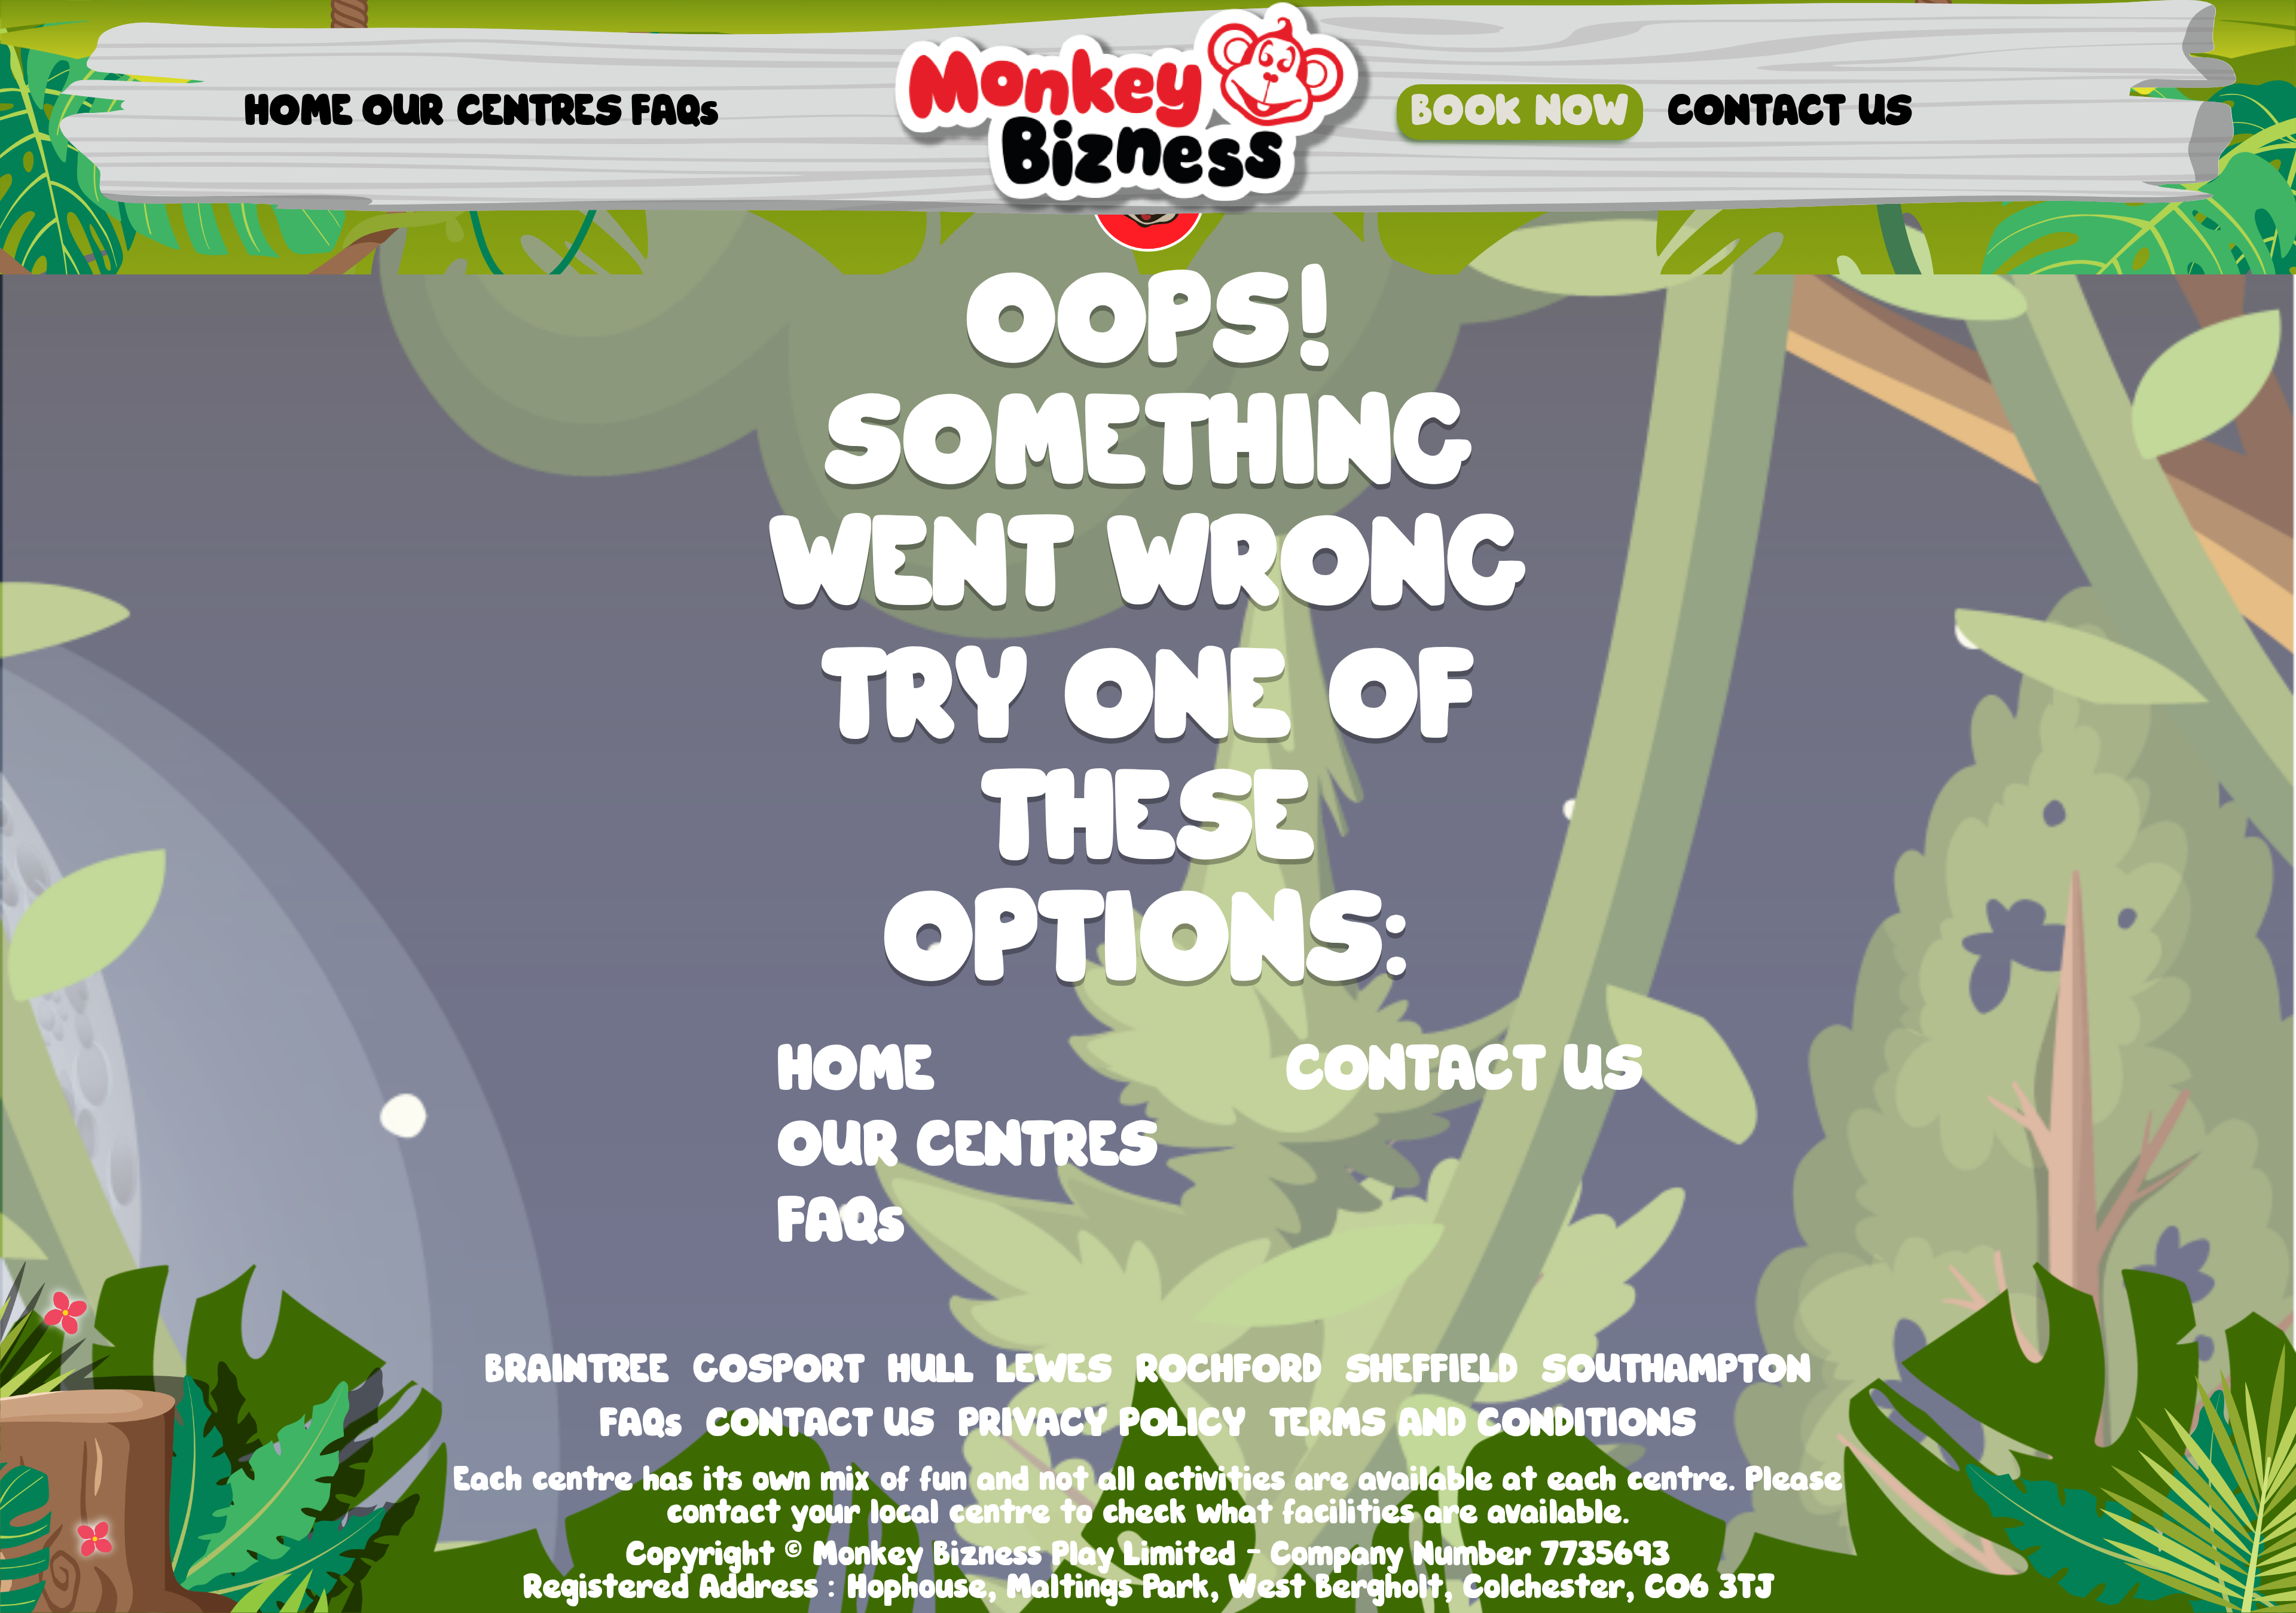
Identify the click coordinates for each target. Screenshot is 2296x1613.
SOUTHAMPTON (1676, 1370)
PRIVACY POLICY (1102, 1424)
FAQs (675, 112)
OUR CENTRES (492, 112)
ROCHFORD (1228, 1370)
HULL (931, 1370)
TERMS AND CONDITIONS (1483, 1424)
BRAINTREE (577, 1370)
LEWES (1054, 1370)
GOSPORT (778, 1370)
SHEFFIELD (1431, 1370)
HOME (298, 112)
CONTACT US (1790, 112)
